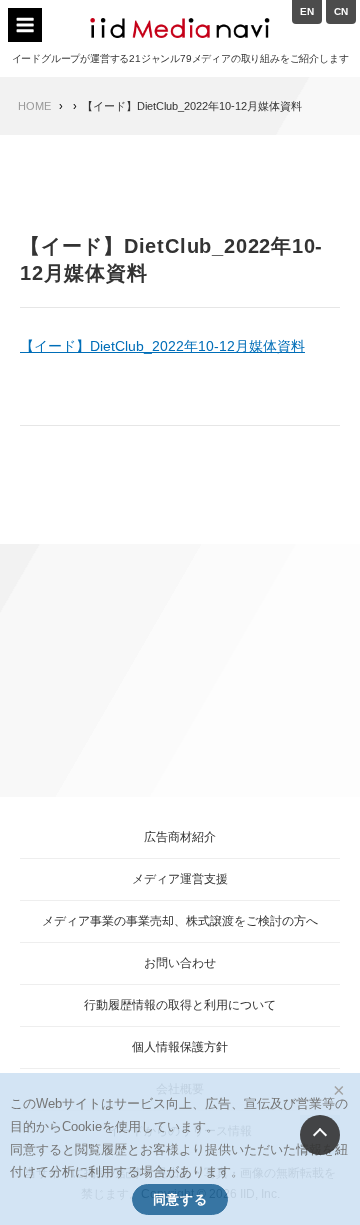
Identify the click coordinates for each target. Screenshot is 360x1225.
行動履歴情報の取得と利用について (180, 1005)
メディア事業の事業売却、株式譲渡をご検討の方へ (180, 921)
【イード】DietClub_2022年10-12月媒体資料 (162, 346)
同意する (180, 1199)
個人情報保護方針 (180, 1047)
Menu (25, 25)
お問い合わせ (180, 963)
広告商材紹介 (180, 837)
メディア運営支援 (180, 879)
